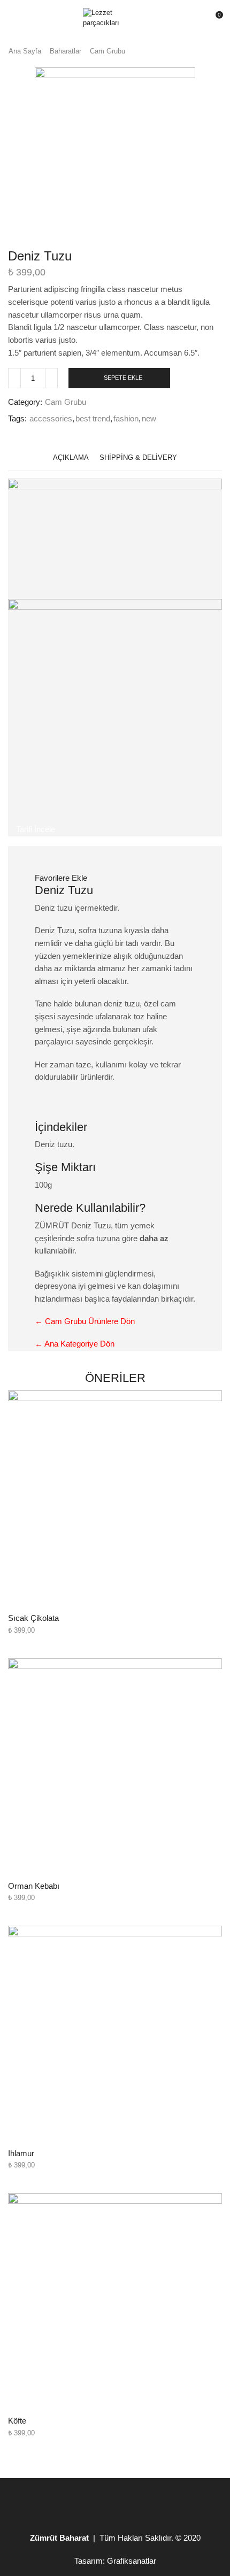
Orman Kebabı (34, 1886)
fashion (126, 419)
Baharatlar (66, 51)
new (149, 419)
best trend (93, 419)
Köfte (17, 2421)
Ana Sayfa (25, 51)
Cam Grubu (108, 51)
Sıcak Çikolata (33, 1618)
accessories (51, 419)
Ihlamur (21, 2154)
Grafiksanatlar (132, 2561)
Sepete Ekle (123, 378)
